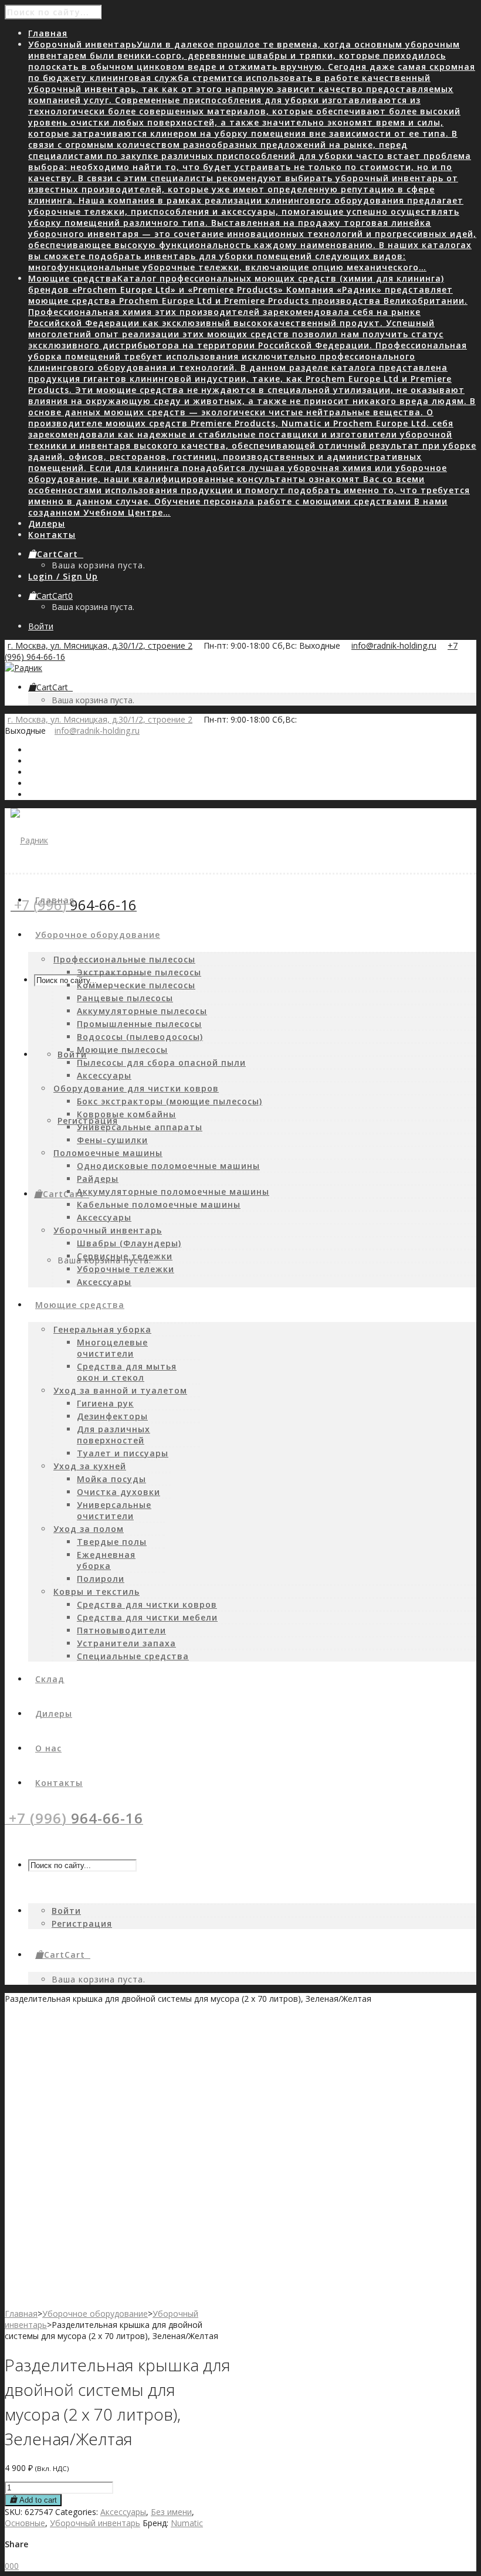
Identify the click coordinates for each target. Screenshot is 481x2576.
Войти (41, 626)
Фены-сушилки (112, 1140)
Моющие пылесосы (122, 1050)
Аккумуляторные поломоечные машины (173, 1192)
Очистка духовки (118, 1492)
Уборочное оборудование (95, 2314)
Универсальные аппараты (140, 1127)
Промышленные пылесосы (139, 1024)
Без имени (171, 2512)
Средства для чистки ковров (147, 1604)
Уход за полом (89, 1529)
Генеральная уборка (102, 1329)
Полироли (101, 1579)
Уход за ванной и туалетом (120, 1390)
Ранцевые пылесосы (125, 998)
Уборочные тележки (126, 1269)
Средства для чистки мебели (147, 1617)
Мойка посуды (111, 1479)
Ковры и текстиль (96, 1592)
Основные (25, 2523)
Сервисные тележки (125, 1256)
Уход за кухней (90, 1466)
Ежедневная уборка (106, 1560)
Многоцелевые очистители (112, 1348)
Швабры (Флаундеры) (129, 1243)
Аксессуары (104, 1075)
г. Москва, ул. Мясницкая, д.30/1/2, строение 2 (100, 645)
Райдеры (98, 1179)
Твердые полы (112, 1542)
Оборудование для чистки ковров (136, 1088)
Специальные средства (133, 1656)
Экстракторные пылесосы (139, 972)
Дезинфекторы (112, 1416)
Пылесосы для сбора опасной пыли (161, 1062)
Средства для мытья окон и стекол (127, 1372)
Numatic (187, 2523)
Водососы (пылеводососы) (140, 1037)
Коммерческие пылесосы (136, 985)
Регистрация (88, 1121)
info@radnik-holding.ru (394, 645)
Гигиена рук (105, 1403)
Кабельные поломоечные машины (159, 1204)
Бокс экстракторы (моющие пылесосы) (170, 1101)
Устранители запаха (126, 1643)
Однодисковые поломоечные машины (168, 1166)
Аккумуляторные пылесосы (142, 1011)
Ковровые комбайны (126, 1114)
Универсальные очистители (114, 1510)
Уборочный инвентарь (108, 1230)
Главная (21, 2314)
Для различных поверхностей (114, 1435)
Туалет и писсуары (123, 1453)
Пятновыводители (121, 1630)
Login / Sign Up (63, 576)
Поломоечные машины (108, 1153)
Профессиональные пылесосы (124, 959)
